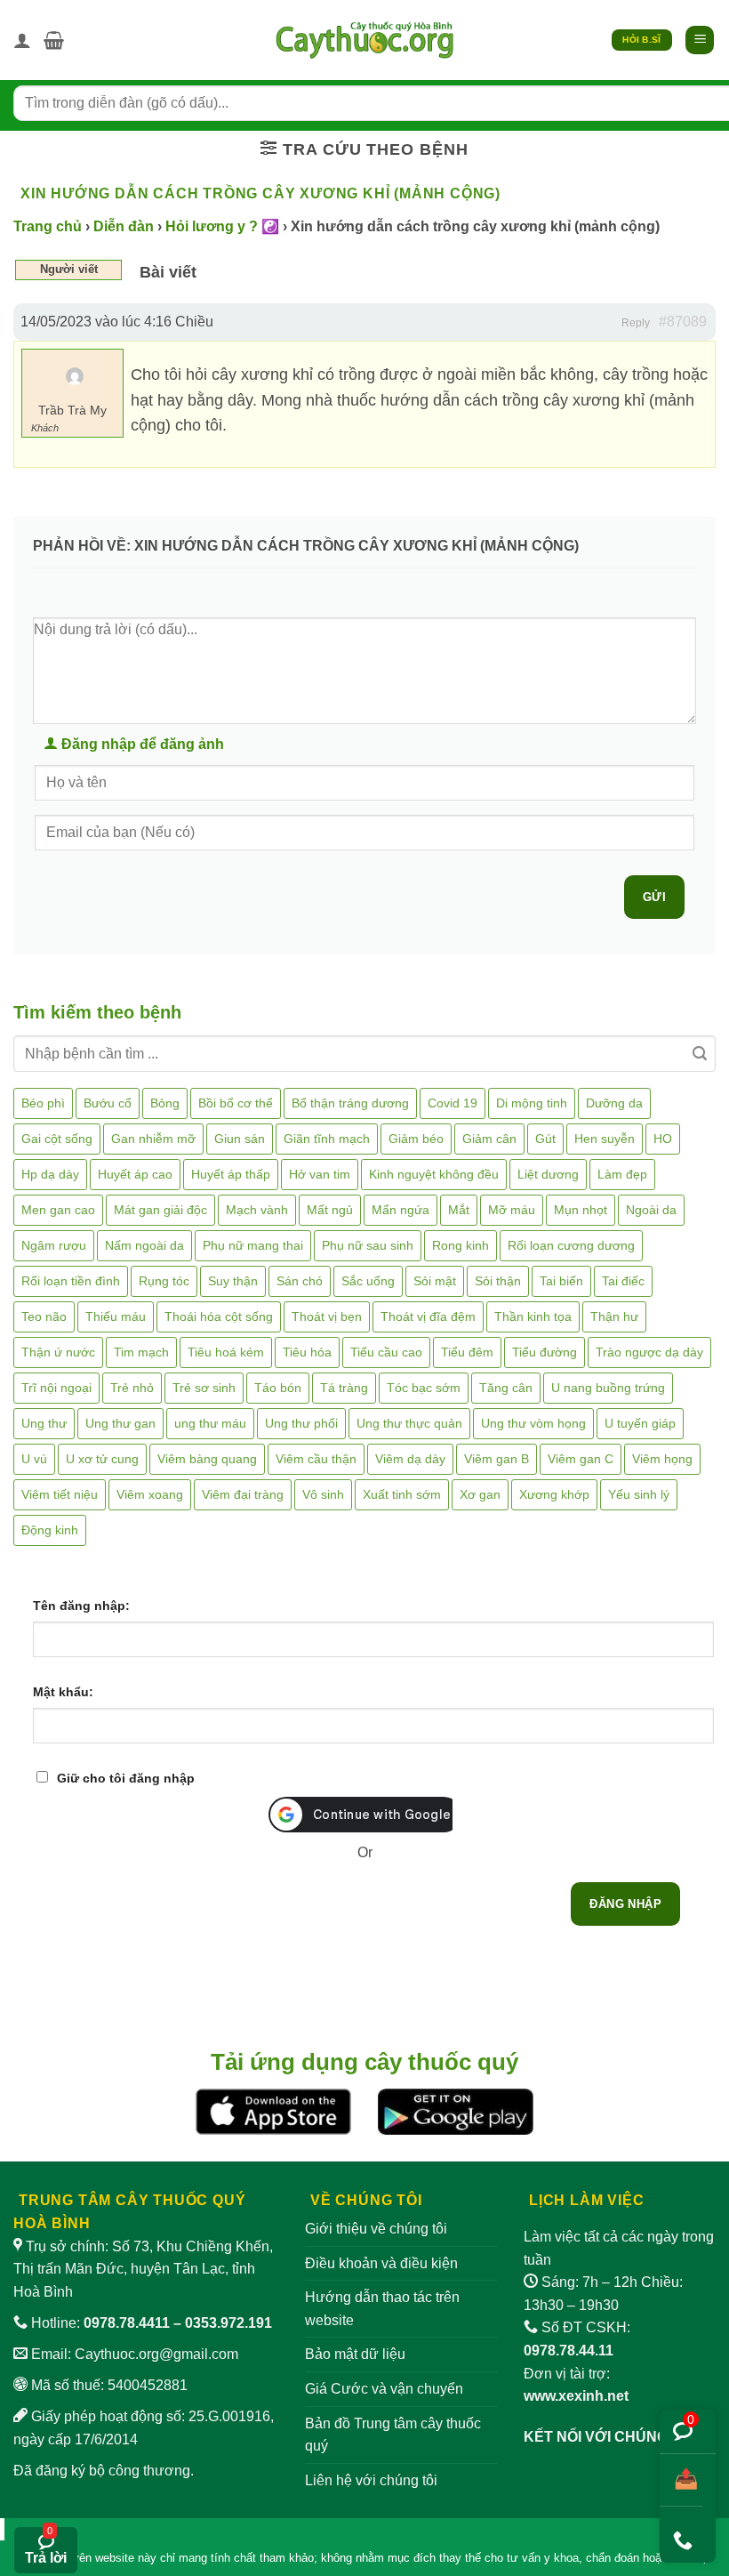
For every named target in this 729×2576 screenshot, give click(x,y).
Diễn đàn (124, 226)
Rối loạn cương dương (571, 1245)
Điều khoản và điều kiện (381, 2263)
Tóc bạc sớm (424, 1388)
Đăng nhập (625, 1904)
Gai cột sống (57, 1139)
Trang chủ (48, 226)
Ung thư (44, 1423)
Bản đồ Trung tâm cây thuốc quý (393, 2435)
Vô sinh (323, 1494)
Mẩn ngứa (401, 1210)
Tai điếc (623, 1281)
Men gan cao (58, 1210)
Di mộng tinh (532, 1103)
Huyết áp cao (135, 1174)
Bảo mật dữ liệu (355, 2354)
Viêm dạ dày (410, 1459)
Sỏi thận (498, 1281)
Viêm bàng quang (207, 1459)
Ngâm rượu (54, 1245)
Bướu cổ (108, 1103)
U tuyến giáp (640, 1423)
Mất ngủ (330, 1210)
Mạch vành (257, 1210)
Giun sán (240, 1139)
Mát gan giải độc (160, 1210)
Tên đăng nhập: (81, 1606)
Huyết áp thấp (231, 1174)
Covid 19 (453, 1103)
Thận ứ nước (58, 1352)
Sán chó (300, 1281)
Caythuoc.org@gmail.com (156, 2354)
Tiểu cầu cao (386, 1352)
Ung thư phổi (301, 1423)
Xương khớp (554, 1494)
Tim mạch (141, 1352)
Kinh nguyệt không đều (434, 1174)
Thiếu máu (116, 1316)
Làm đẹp (622, 1174)
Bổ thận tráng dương (350, 1103)
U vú (34, 1459)
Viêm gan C (581, 1459)
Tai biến (561, 1281)
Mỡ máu (512, 1210)
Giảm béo (416, 1139)
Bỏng (165, 1103)
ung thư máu (210, 1423)
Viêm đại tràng (243, 1494)
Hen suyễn (605, 1139)
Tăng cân (506, 1388)
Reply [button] (636, 323)
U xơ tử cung (102, 1459)
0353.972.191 (228, 2323)
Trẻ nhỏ (132, 1388)
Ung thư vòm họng (533, 1423)
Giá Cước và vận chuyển (384, 2389)
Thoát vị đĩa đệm (428, 1316)
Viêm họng (662, 1459)
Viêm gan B (497, 1459)
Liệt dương (548, 1174)
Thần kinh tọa (533, 1316)
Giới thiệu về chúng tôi (376, 2229)
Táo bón (278, 1388)
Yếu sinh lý (639, 1494)
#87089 (683, 322)
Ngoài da (651, 1210)
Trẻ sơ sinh (204, 1388)
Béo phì (43, 1103)
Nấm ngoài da (144, 1245)
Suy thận (233, 1281)
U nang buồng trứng (608, 1388)
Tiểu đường (545, 1352)
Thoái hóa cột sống (219, 1316)
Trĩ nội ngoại (56, 1388)
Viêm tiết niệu (60, 1494)
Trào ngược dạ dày (649, 1352)
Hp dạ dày (50, 1174)
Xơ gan (480, 1494)
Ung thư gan (120, 1423)
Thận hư (614, 1316)
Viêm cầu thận (316, 1459)
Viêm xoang (150, 1494)
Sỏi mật (435, 1281)
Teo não (44, 1316)
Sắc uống (368, 1281)
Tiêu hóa (307, 1352)
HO (663, 1139)
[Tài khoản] (22, 40)
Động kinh (50, 1530)
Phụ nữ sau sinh (368, 1245)
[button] (54, 40)
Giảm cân (489, 1139)
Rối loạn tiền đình (71, 1281)
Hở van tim (320, 1174)
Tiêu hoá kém (226, 1352)
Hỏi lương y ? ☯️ (222, 226)
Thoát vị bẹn (327, 1316)
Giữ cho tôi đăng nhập (126, 1778)
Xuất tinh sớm (402, 1494)
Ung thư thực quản (409, 1423)
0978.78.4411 (127, 2323)
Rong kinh (461, 1245)
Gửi (654, 897)
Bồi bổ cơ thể (236, 1103)
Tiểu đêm (467, 1352)
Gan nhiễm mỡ (153, 1139)
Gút (545, 1139)
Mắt (459, 1210)
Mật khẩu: (63, 1692)
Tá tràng (344, 1388)
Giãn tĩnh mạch (327, 1139)
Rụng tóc (164, 1281)
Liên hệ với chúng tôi (371, 2480)
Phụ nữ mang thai (253, 1245)
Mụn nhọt (581, 1210)
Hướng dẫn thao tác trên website (382, 2309)
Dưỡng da (614, 1103)
